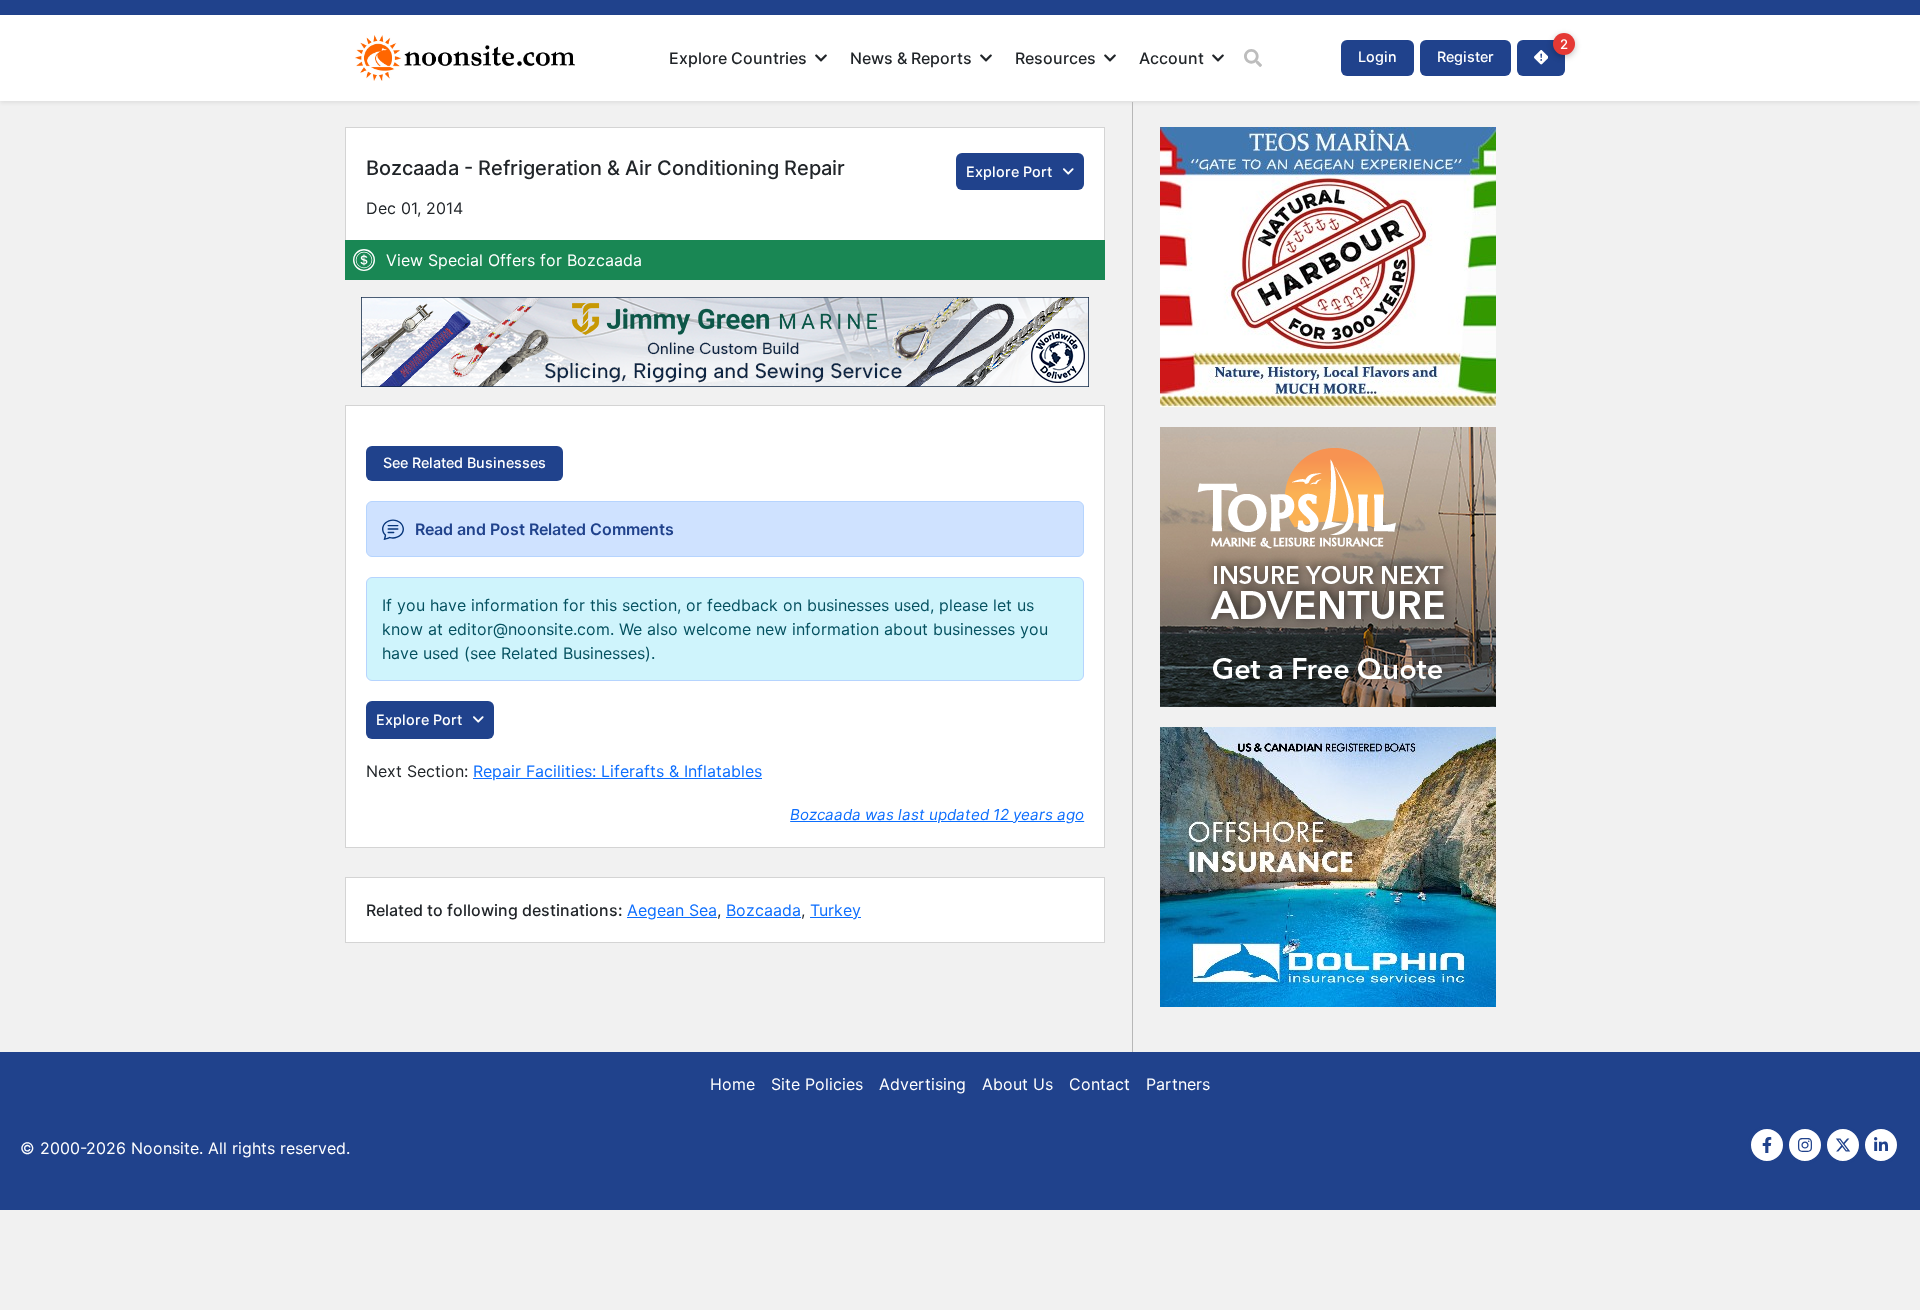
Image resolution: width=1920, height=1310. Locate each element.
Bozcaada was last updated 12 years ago (937, 814)
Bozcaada (763, 910)
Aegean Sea (672, 910)
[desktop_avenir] (1328, 715)
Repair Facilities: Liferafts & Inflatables (617, 771)
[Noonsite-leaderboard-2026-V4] (725, 381)
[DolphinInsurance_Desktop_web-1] (1328, 1015)
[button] (749, 58)
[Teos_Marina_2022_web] (1328, 415)
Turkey (835, 910)
